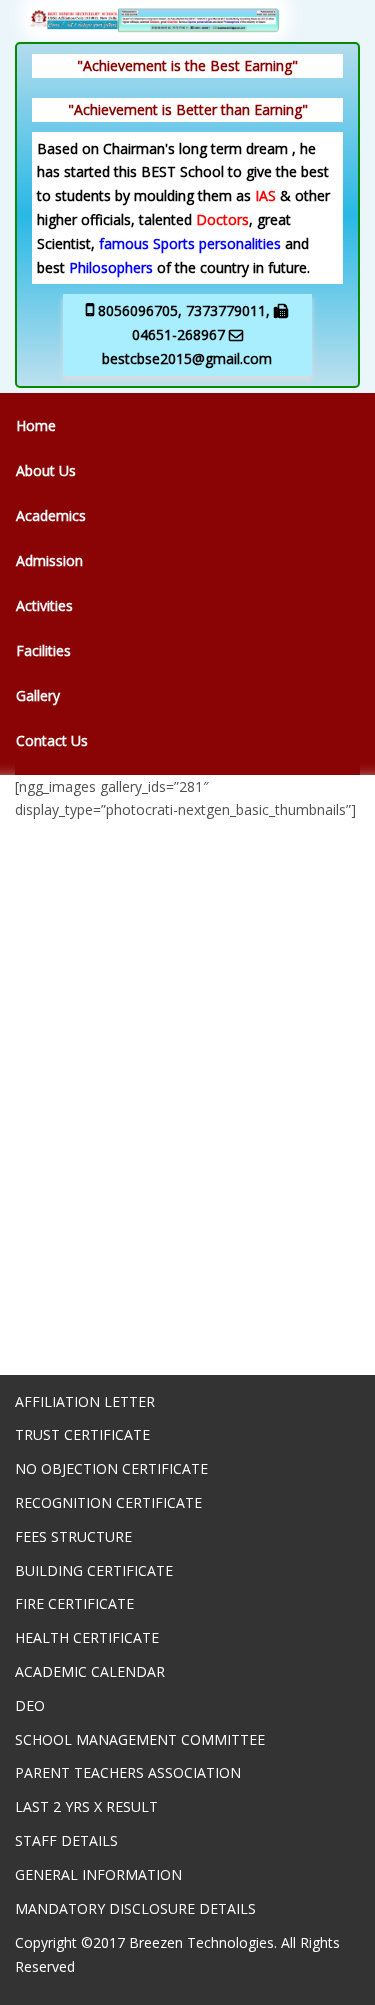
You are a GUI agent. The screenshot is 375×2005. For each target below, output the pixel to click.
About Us (46, 470)
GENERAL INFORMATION (98, 1874)
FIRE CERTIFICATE (74, 1603)
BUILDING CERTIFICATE (94, 1570)
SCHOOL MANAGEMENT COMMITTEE (140, 1739)
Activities (44, 605)
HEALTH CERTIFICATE (87, 1637)
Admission (49, 560)
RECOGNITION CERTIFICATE (108, 1502)
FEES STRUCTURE (73, 1536)
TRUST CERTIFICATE (82, 1434)
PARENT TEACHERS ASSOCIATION (128, 1772)
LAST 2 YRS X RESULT (86, 1806)
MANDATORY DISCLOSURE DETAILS (135, 1908)
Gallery (38, 695)
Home (36, 425)
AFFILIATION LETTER (85, 1401)
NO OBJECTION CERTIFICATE (111, 1468)
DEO (30, 1705)
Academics (51, 515)
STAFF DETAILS (66, 1840)
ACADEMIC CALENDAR (90, 1671)
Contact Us (52, 740)
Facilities (43, 650)
